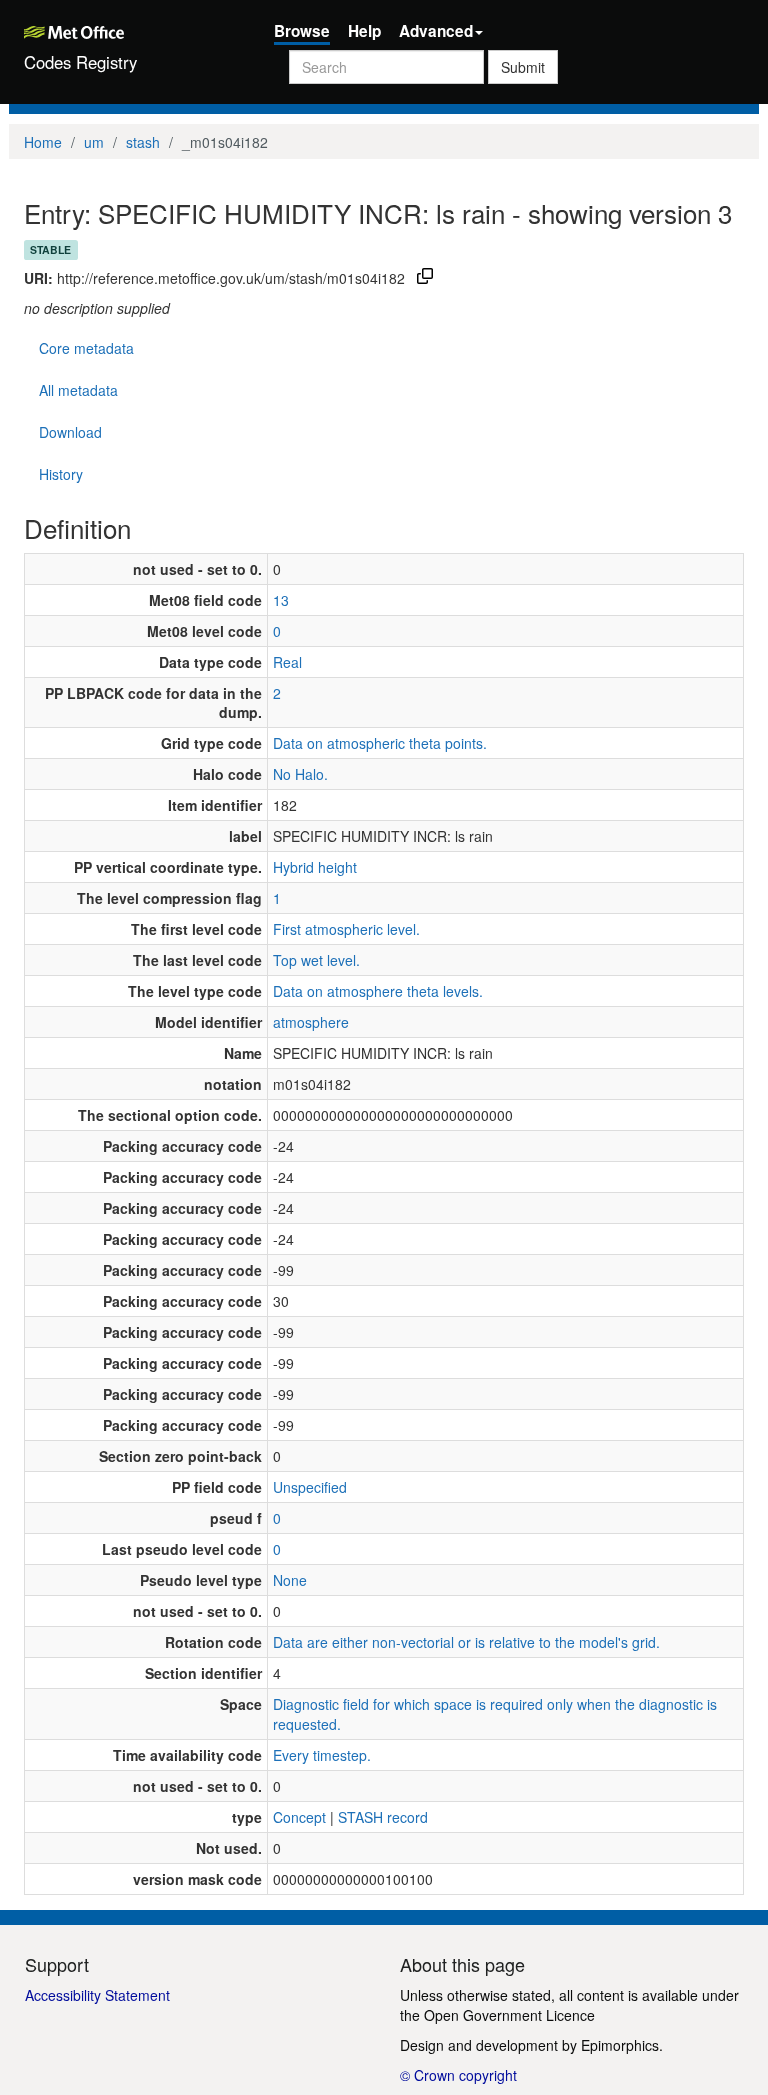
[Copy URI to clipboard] (425, 278)
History (61, 474)
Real (287, 662)
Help (364, 31)
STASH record (383, 1817)
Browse (302, 31)
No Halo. (300, 774)
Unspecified (310, 1487)
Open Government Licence (509, 2015)
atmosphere (311, 1022)
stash (143, 142)
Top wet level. (316, 960)
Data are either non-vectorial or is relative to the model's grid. (466, 1642)
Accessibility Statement (97, 1995)
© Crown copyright (458, 2075)
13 (281, 600)
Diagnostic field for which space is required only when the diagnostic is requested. (495, 1714)
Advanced (436, 31)
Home (43, 142)
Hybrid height (315, 867)
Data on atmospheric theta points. (380, 743)
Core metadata (86, 348)
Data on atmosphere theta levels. (378, 991)
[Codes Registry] (134, 30)
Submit (523, 67)
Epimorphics (620, 2045)
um (94, 142)
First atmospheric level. (346, 929)
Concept (299, 1817)
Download (70, 432)
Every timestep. (322, 1755)
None (290, 1580)
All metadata (78, 390)
